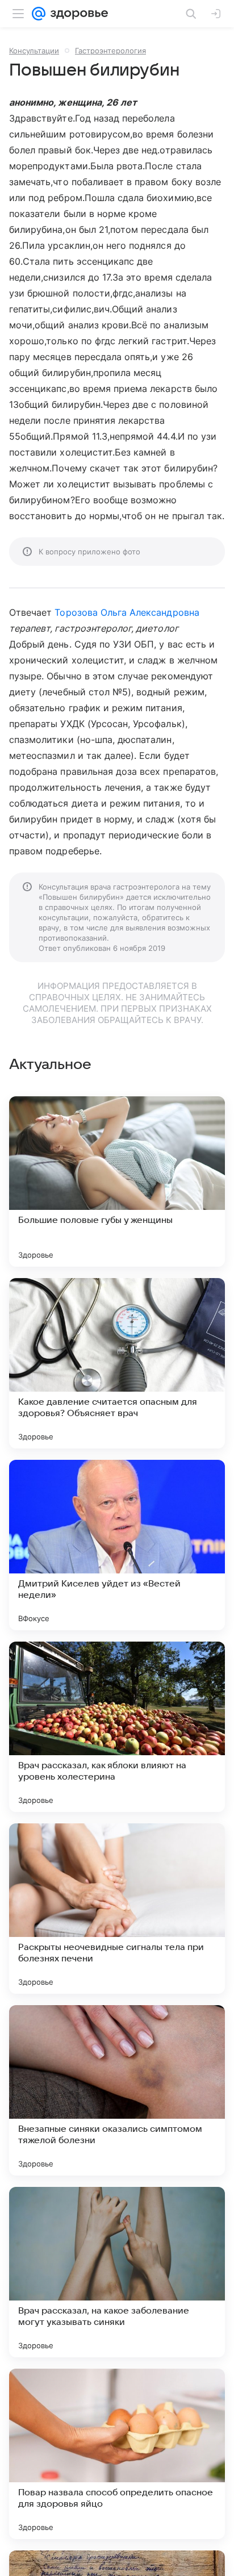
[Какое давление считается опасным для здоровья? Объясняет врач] (117, 1363)
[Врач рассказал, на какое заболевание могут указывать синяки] (117, 2272)
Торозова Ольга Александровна (127, 612)
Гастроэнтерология (110, 51)
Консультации (34, 51)
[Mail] (39, 14)
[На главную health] (77, 14)
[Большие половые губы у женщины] (117, 1181)
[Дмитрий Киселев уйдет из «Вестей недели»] (117, 1545)
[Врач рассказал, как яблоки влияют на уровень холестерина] (117, 1727)
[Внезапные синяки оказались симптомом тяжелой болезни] (117, 2090)
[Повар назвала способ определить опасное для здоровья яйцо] (117, 2454)
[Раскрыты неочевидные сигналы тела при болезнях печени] (117, 1909)
